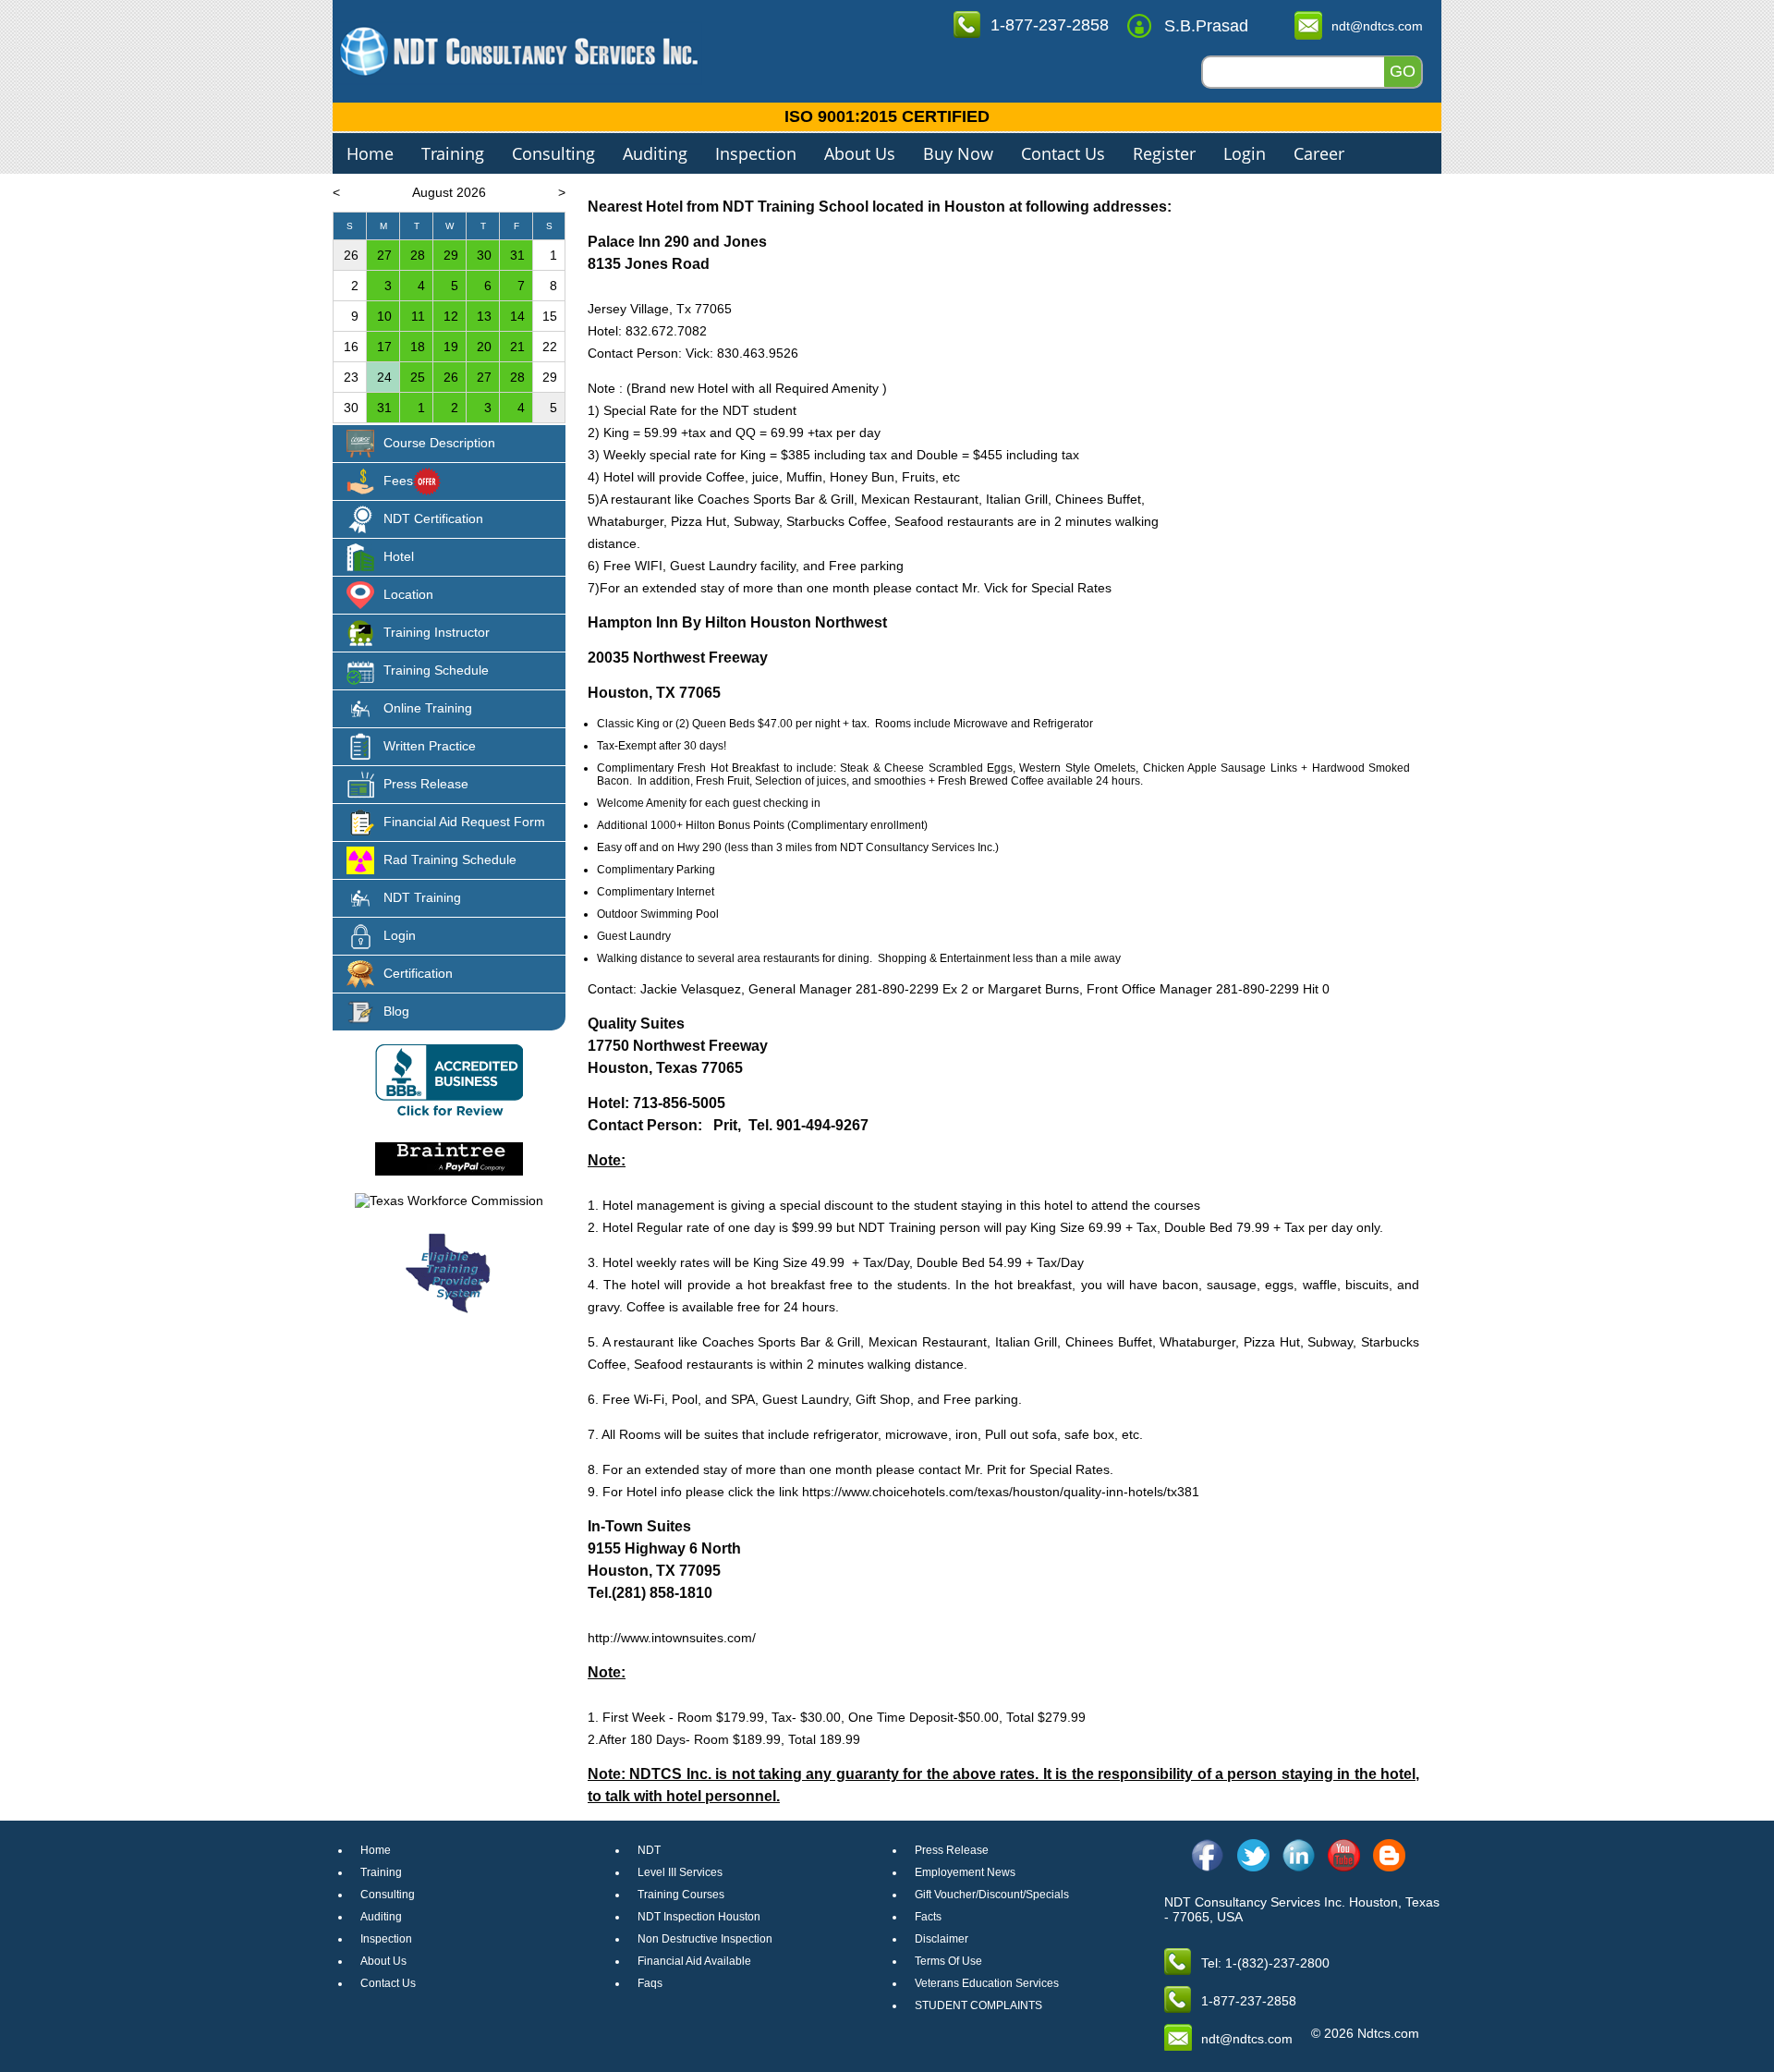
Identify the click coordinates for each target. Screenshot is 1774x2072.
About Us (860, 153)
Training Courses (681, 1895)
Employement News (965, 1872)
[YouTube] (1344, 1855)
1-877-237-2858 (1050, 25)
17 (384, 347)
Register (1164, 153)
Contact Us (1063, 153)
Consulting (553, 153)
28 (418, 255)
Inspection (756, 153)
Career (1319, 153)
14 (517, 316)
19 (451, 347)
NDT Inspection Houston (699, 1917)
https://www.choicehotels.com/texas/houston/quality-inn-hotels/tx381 (1001, 1492)
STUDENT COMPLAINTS (978, 2005)
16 (351, 347)
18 (418, 347)
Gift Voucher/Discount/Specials (992, 1895)
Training (453, 153)
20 (484, 347)
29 (451, 255)
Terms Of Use (948, 1961)
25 (418, 377)
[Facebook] (1208, 1855)
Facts (928, 1917)
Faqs (650, 1983)
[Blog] (1389, 1855)
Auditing (655, 153)
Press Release (952, 1850)
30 (484, 255)
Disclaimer (942, 1939)
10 (384, 316)
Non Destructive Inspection (705, 1939)
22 (550, 347)
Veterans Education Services (987, 1983)
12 (451, 316)
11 (418, 316)
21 (517, 347)
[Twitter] (1253, 1855)
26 (351, 255)
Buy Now (958, 153)
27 (384, 255)
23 (351, 377)
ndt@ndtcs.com (1377, 26)
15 (550, 316)
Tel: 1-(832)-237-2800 (1265, 1963)
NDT (649, 1850)
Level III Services (680, 1872)
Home (370, 153)
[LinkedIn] (1299, 1855)
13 (484, 316)
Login (1245, 153)
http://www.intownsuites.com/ (672, 1638)
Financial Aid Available (694, 1961)
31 (517, 255)
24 (384, 377)
